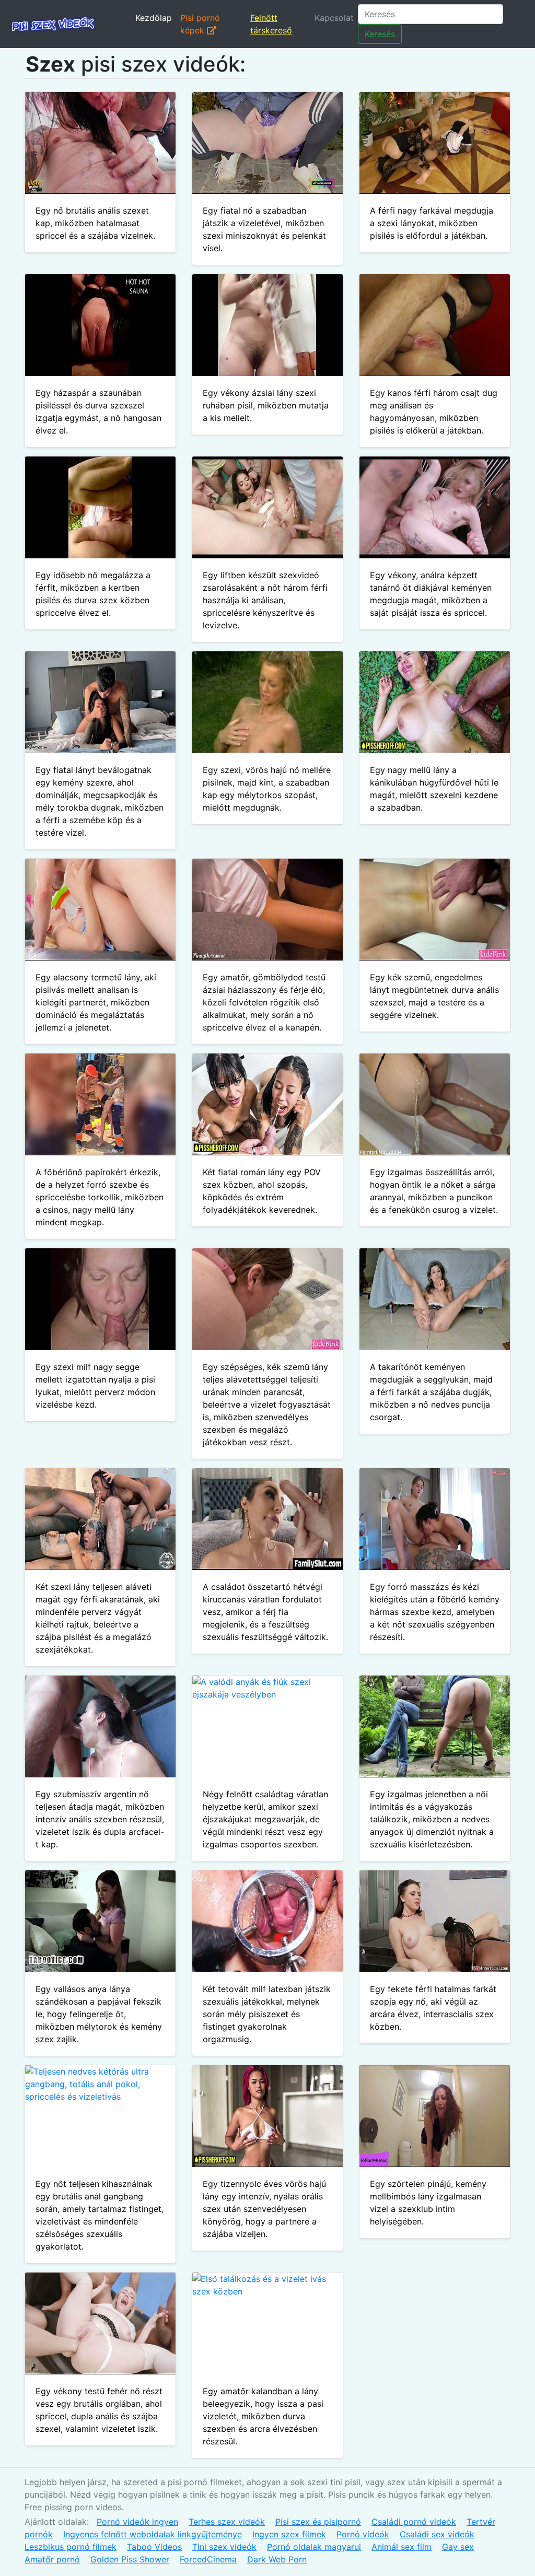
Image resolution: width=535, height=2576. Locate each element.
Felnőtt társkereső (271, 24)
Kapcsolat (334, 18)
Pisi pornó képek (200, 24)
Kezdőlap (154, 18)
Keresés (380, 34)
